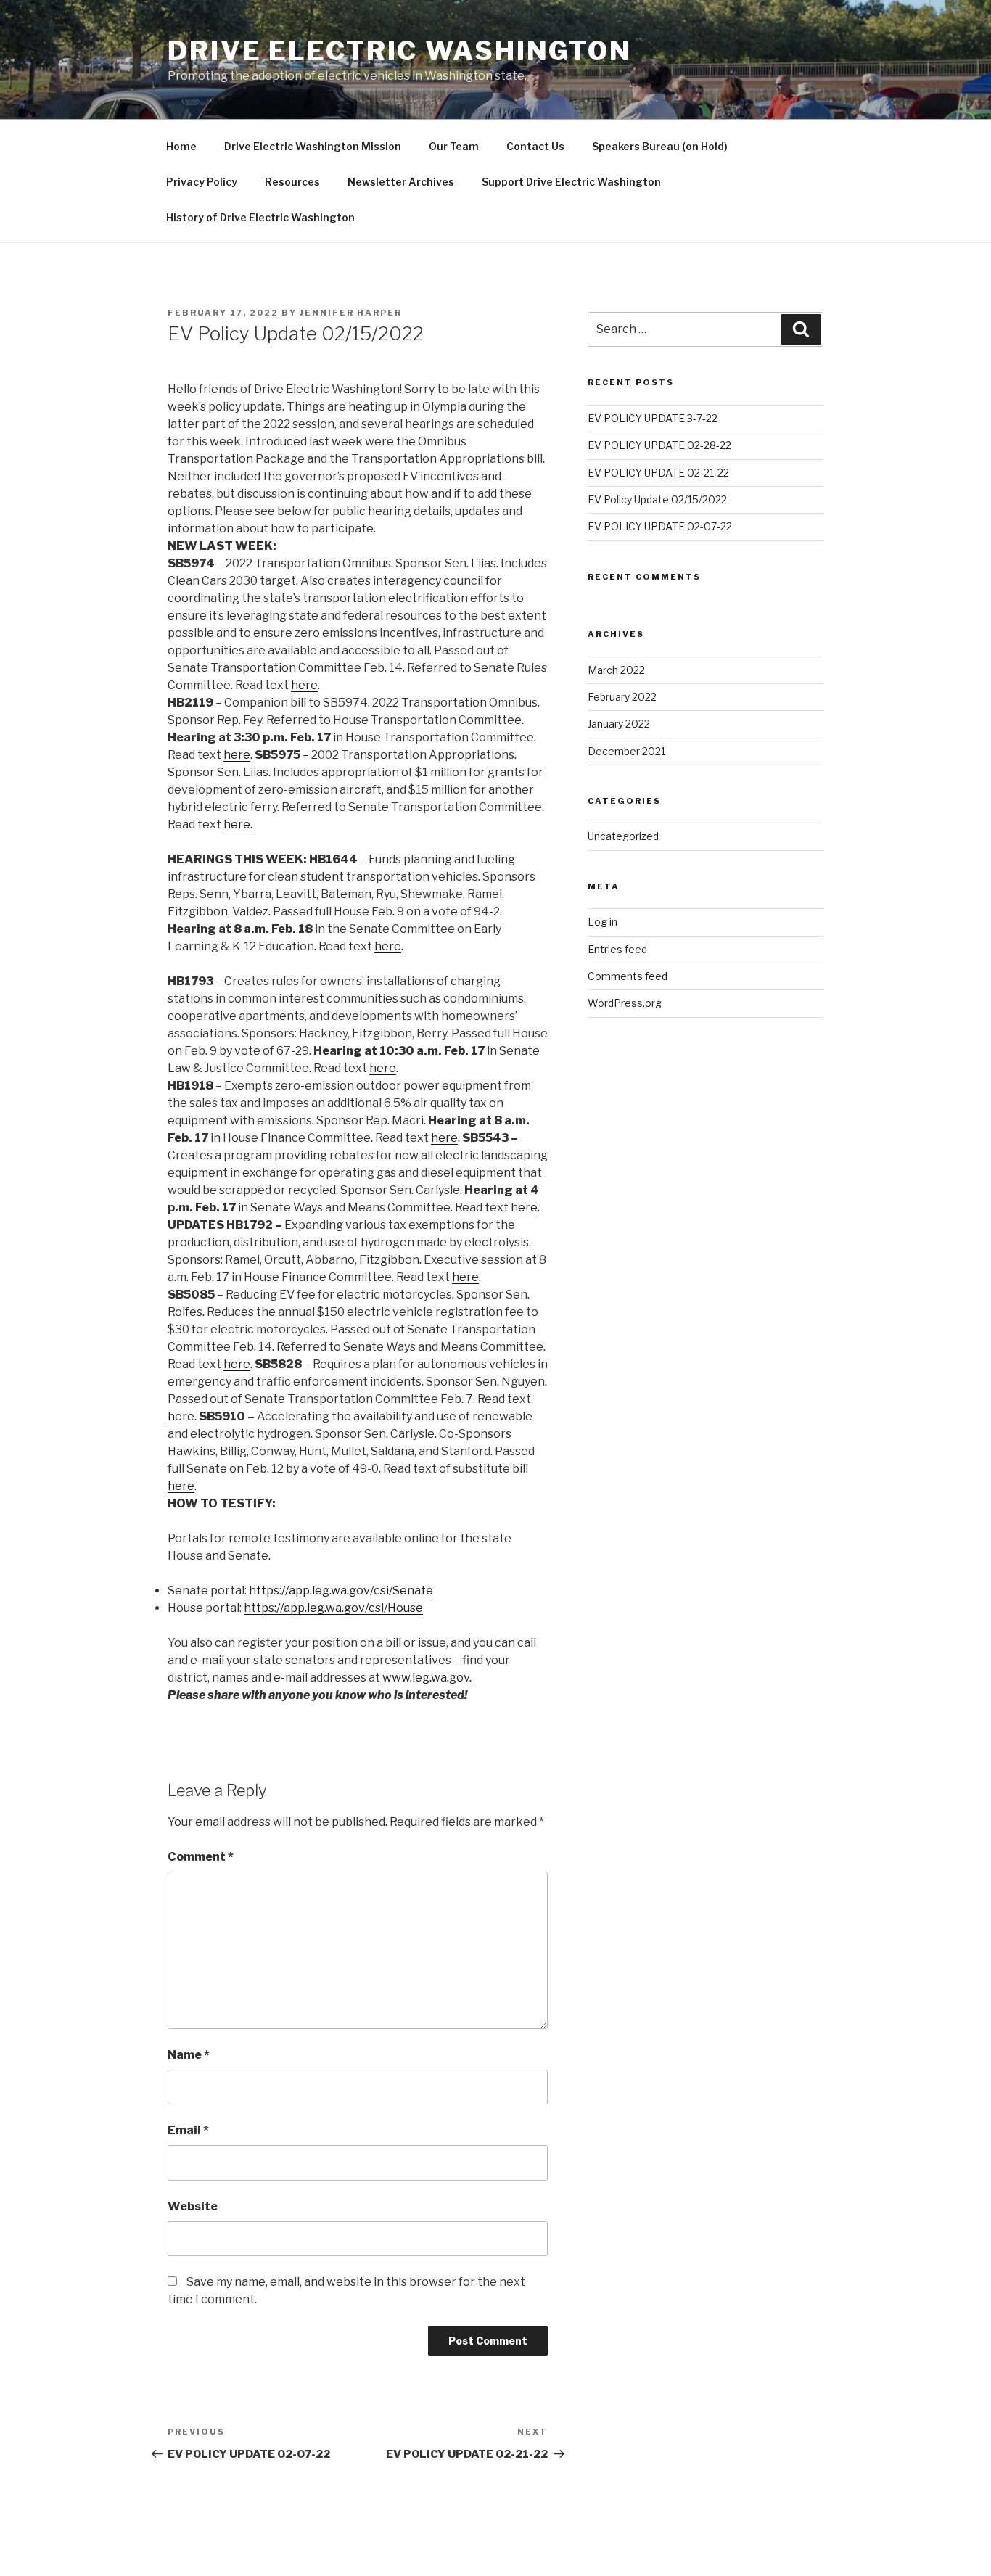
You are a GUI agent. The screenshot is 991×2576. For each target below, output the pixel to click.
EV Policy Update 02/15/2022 (657, 499)
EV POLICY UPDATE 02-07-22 (660, 526)
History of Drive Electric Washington (260, 217)
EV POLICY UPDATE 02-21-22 (658, 473)
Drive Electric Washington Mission (313, 146)
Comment (201, 1857)
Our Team (454, 146)
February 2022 (622, 697)
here (304, 685)
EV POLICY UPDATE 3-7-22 (653, 418)
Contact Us (535, 146)
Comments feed (628, 976)
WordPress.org (625, 1003)
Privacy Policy (202, 182)
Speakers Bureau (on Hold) (660, 146)
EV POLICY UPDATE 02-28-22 (659, 445)
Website (193, 2206)
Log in (603, 922)
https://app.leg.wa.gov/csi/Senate (341, 1591)
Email (188, 2130)
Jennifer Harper (351, 313)
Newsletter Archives (401, 182)
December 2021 (626, 751)
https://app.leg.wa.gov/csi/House (333, 1608)
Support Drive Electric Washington (571, 182)
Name (189, 2055)
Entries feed (617, 949)
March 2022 (616, 670)
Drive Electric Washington (400, 51)
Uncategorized (623, 836)
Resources (292, 182)
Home (181, 146)
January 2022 (619, 724)
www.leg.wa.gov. (427, 1678)
